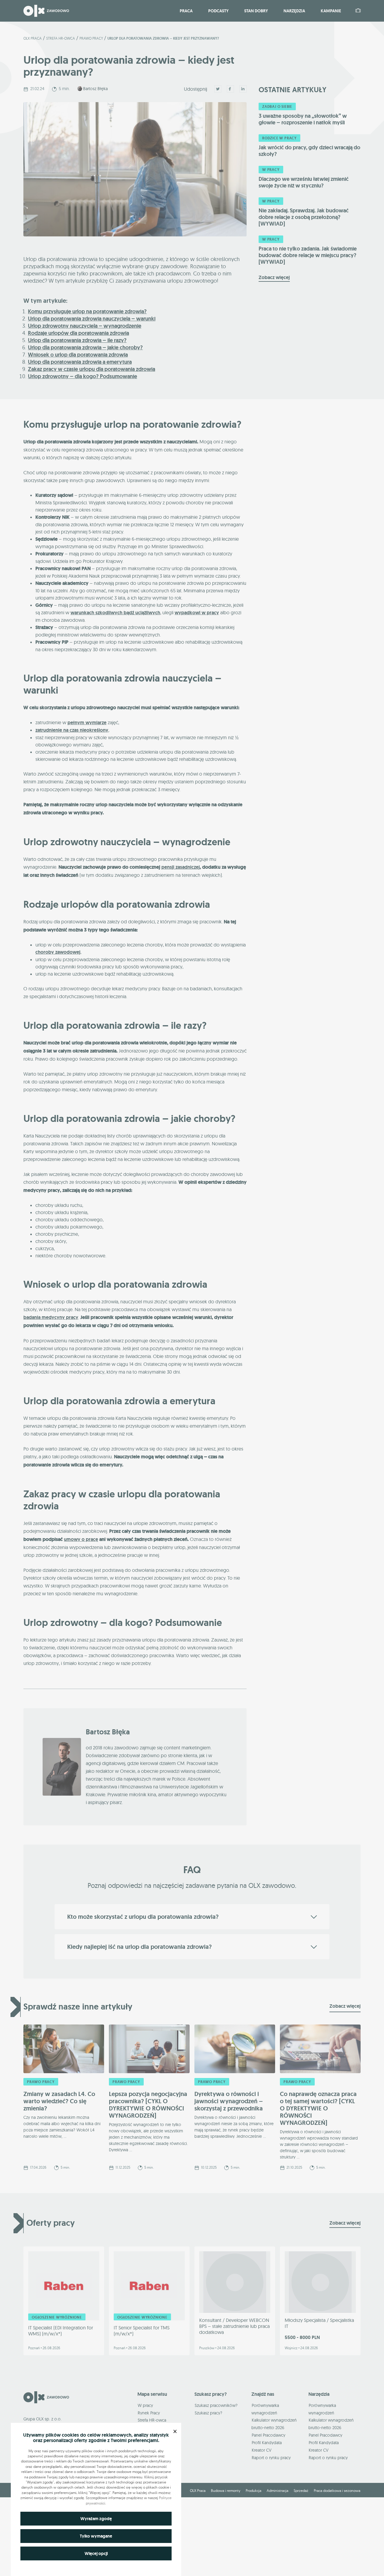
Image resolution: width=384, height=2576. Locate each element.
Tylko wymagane (96, 2536)
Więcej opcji (96, 2553)
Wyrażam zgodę (96, 2519)
